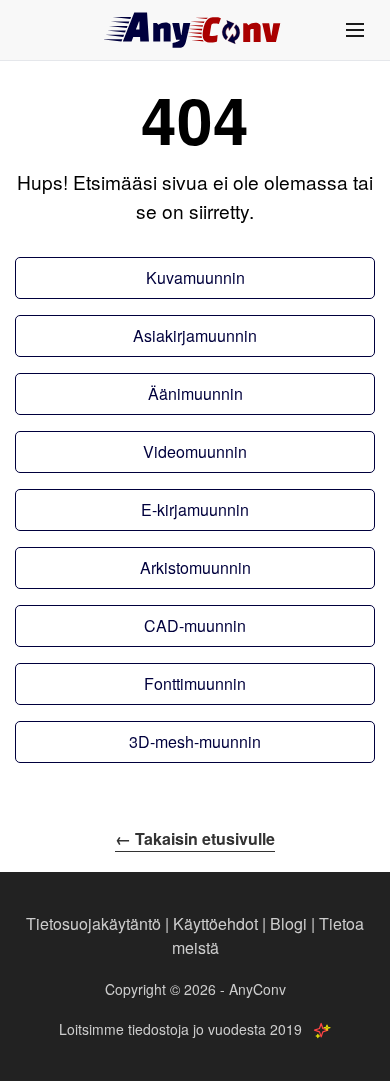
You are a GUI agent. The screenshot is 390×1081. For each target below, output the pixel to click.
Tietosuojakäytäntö (93, 923)
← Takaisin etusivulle (195, 838)
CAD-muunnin (195, 625)
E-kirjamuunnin (195, 509)
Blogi (288, 923)
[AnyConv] (195, 30)
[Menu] (355, 30)
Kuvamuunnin (195, 277)
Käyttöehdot (215, 923)
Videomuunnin (195, 451)
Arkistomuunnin (195, 567)
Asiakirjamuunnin (195, 335)
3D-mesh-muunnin (195, 741)
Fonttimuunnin (195, 683)
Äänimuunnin (195, 393)
